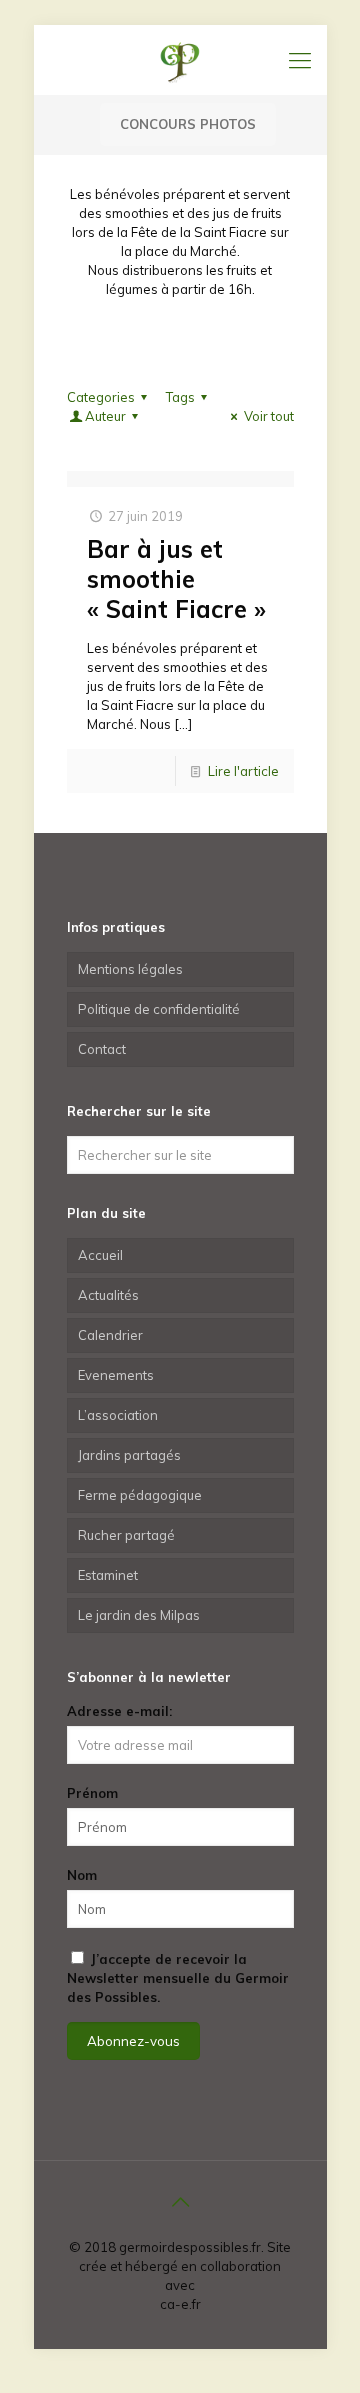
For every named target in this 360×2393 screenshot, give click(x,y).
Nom (82, 1875)
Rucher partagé (126, 1535)
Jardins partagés (129, 1455)
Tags (180, 397)
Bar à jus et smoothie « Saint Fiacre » (176, 579)
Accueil (100, 1255)
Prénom (92, 1793)
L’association (118, 1415)
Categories (101, 397)
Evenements (116, 1375)
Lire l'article (243, 771)
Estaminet (108, 1575)
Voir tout (268, 416)
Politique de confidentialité (159, 1009)
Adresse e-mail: (119, 1711)
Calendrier (110, 1335)
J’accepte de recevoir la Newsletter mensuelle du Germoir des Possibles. (178, 1978)
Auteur (105, 416)
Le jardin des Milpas (139, 1615)
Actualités (108, 1295)
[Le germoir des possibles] (180, 60)
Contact (102, 1049)
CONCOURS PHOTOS (188, 124)
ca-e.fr (180, 2304)
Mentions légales (130, 969)
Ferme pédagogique (140, 1495)
